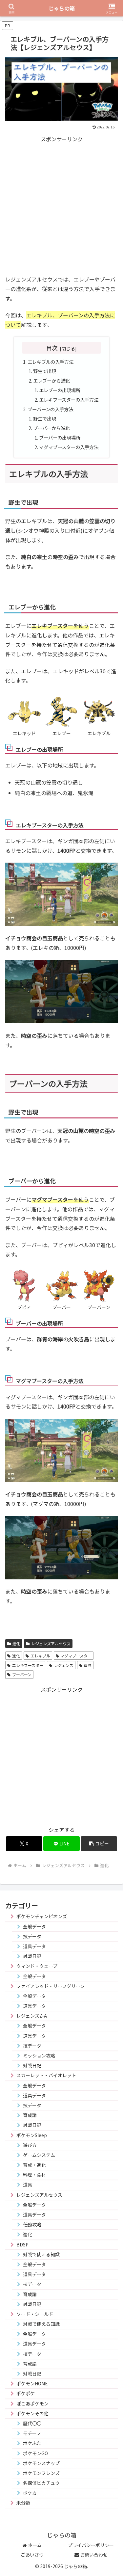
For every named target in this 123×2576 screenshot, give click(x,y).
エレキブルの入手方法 (51, 362)
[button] (99, 1844)
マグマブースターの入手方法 (69, 447)
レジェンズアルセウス (51, 1643)
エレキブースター (28, 1665)
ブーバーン (22, 1674)
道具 (88, 1665)
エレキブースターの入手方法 (69, 400)
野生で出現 (45, 371)
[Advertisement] (61, 206)
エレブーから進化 (51, 380)
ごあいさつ (32, 2555)
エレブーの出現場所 (60, 390)
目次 (52, 348)
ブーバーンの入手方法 (50, 409)
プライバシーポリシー (91, 2545)
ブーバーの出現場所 (60, 437)
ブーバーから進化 (51, 428)
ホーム (34, 2545)
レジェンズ (64, 1665)
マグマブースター (76, 1656)
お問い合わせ (93, 2555)
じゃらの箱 (62, 8)
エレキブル (40, 1656)
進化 (16, 1643)
